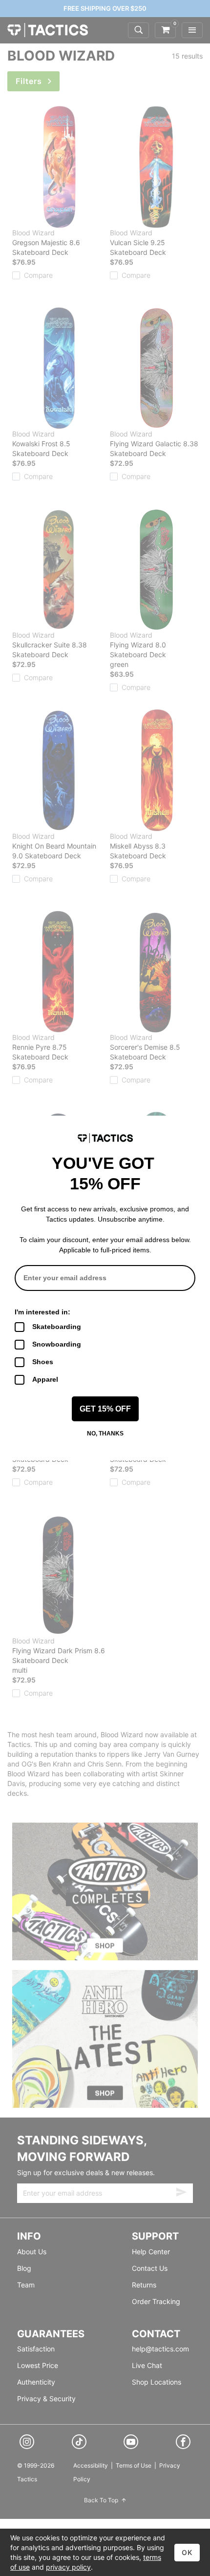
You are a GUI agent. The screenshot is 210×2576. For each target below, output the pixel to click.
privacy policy (68, 2567)
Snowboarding (57, 1344)
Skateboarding (57, 1327)
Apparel (45, 1379)
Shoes (43, 1362)
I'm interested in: (42, 1312)
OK (187, 2552)
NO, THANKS (105, 1433)
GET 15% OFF (105, 1409)
